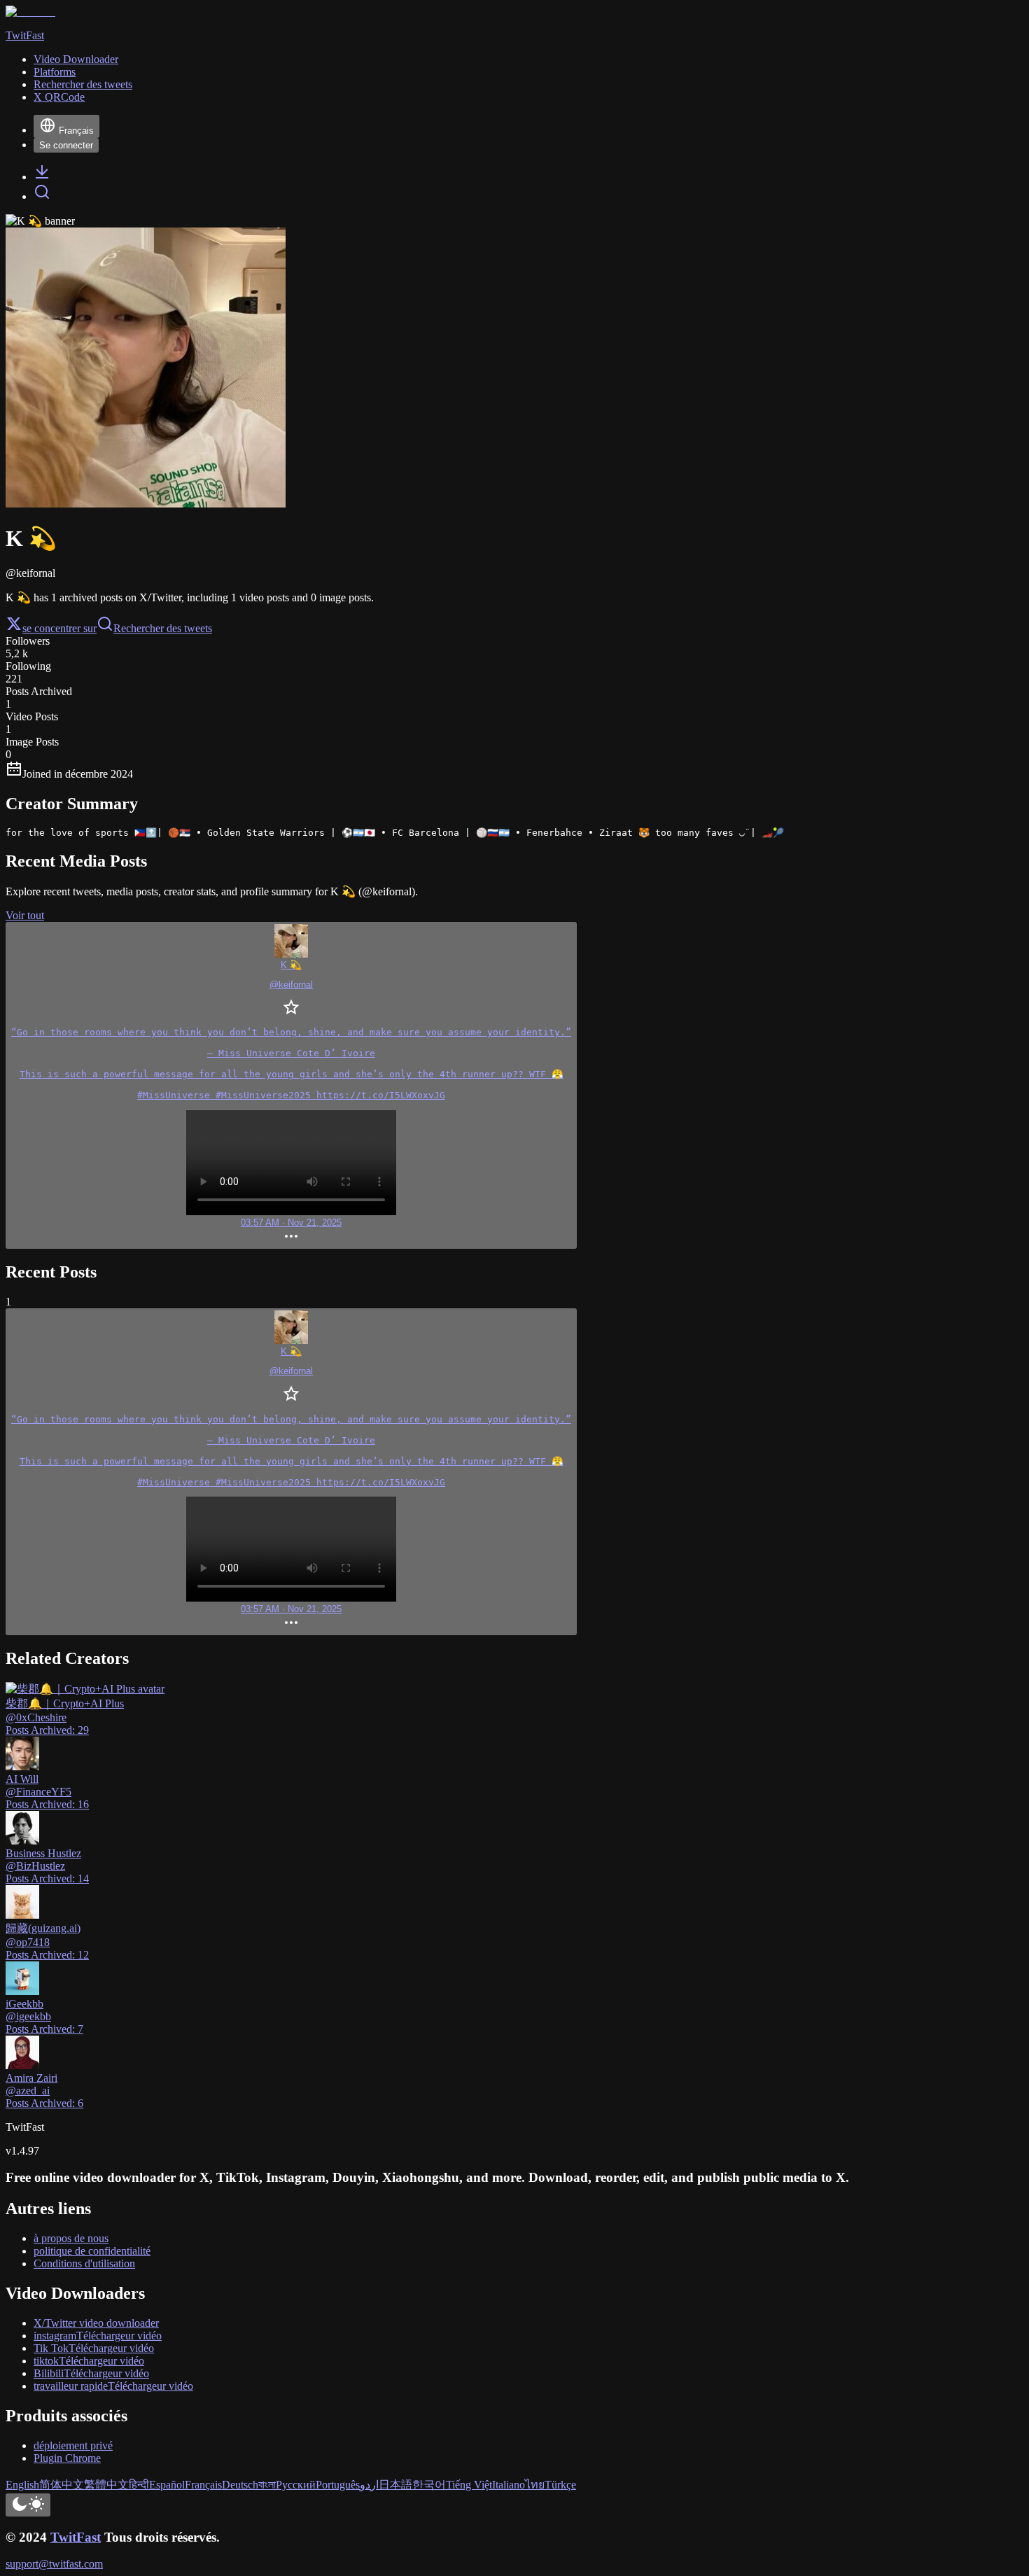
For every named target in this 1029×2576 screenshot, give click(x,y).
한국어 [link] (429, 2485)
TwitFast (76, 2537)
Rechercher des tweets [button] (163, 628)
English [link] (22, 2485)
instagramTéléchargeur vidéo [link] (98, 2336)
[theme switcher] (28, 2505)
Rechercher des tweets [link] (83, 84)
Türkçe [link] (560, 2485)
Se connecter (66, 145)
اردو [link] (369, 2485)
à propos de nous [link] (71, 2238)
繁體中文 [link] (106, 2485)
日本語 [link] (395, 2485)
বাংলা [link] (267, 2485)
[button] (291, 1085)
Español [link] (167, 2485)
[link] (42, 177)
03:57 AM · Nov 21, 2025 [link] (291, 1223)
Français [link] (203, 2485)
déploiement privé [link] (73, 2445)
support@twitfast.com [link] (54, 2564)
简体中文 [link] (62, 2485)
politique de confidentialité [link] (92, 2251)
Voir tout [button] (25, 915)
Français (76, 131)
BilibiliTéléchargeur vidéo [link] (91, 2373)
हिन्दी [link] (139, 2485)
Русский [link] (296, 2485)
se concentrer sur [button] (59, 628)
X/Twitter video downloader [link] (96, 2323)
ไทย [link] (535, 2485)
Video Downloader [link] (76, 59)
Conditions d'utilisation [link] (84, 2263)
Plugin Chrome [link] (67, 2458)
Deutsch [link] (240, 2485)
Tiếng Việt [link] (469, 2485)
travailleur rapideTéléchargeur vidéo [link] (113, 2386)
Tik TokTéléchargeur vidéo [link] (94, 2348)
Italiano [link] (509, 2485)
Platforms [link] (55, 72)
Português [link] (338, 2485)
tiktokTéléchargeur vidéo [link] (89, 2361)
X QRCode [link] (59, 97)
